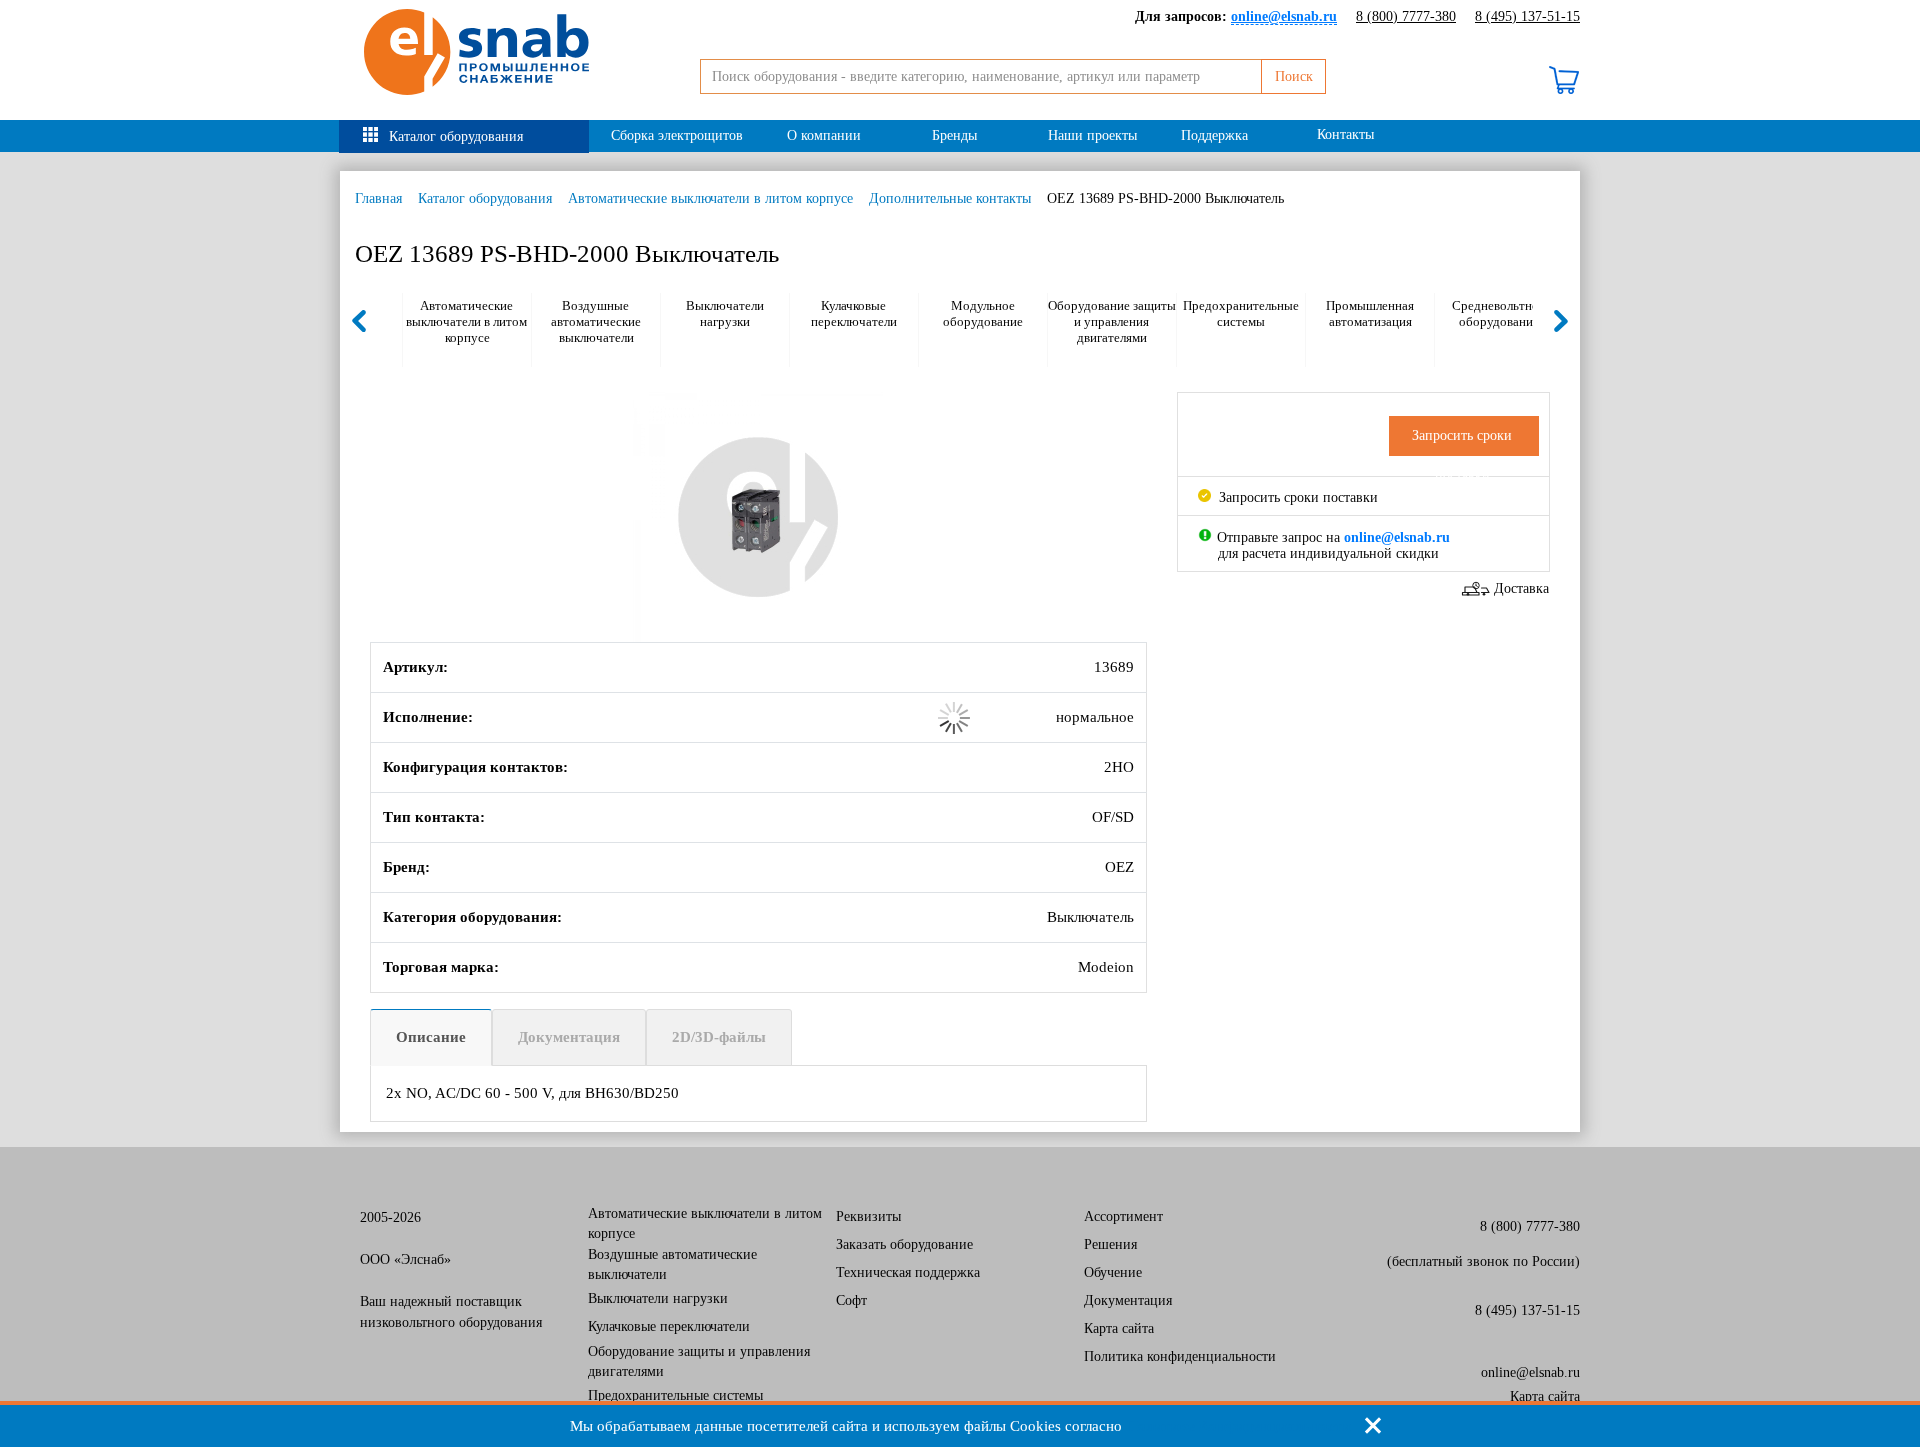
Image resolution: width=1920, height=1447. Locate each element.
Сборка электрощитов (677, 135)
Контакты (1345, 134)
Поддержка (1214, 135)
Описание (431, 1037)
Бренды (954, 135)
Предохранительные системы (1241, 313)
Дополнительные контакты (950, 198)
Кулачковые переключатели (854, 313)
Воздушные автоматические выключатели (596, 321)
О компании (824, 135)
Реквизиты (868, 1216)
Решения (1110, 1244)
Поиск (1294, 76)
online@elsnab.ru (1530, 1372)
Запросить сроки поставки (1296, 497)
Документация (569, 1037)
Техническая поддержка (908, 1272)
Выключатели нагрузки (725, 313)
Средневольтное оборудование (1498, 313)
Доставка (1521, 588)
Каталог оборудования (456, 136)
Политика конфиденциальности (1180, 1356)
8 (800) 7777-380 (1406, 16)
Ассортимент (1123, 1216)
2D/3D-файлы (719, 1037)
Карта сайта (1119, 1328)
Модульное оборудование (983, 313)
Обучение (1113, 1272)
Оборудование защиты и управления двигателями (1112, 321)
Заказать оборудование (904, 1244)
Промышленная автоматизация (1370, 313)
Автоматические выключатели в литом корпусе (710, 198)
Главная (378, 198)
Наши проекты (1092, 135)
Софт (851, 1300)
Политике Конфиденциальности (1238, 1426)
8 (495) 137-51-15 (1527, 16)
